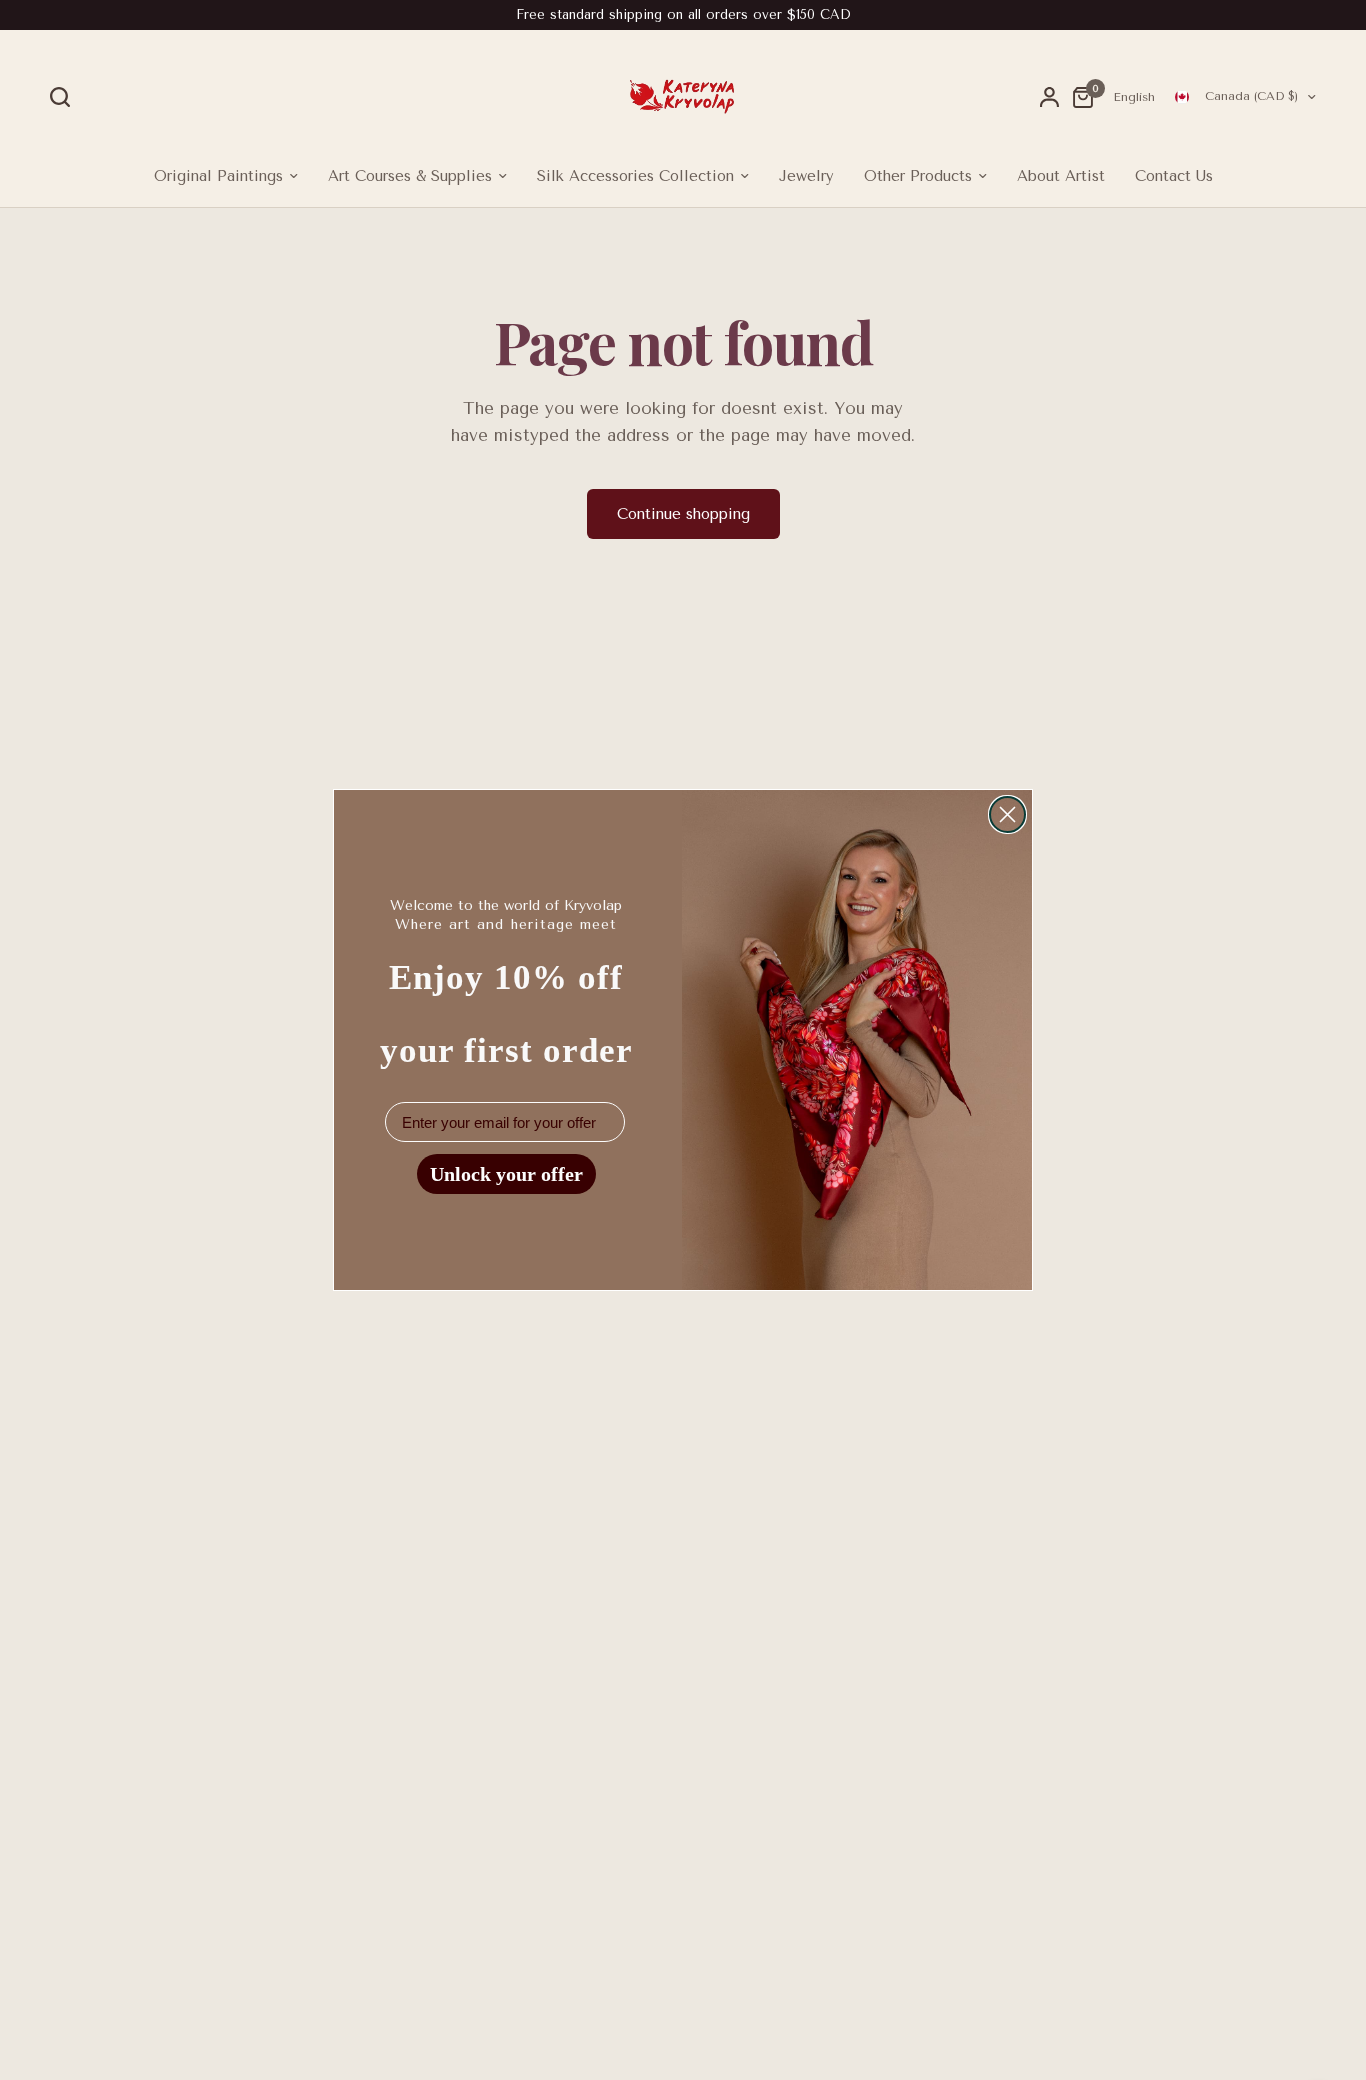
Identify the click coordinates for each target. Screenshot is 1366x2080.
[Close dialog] (1007, 814)
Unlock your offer (506, 1174)
